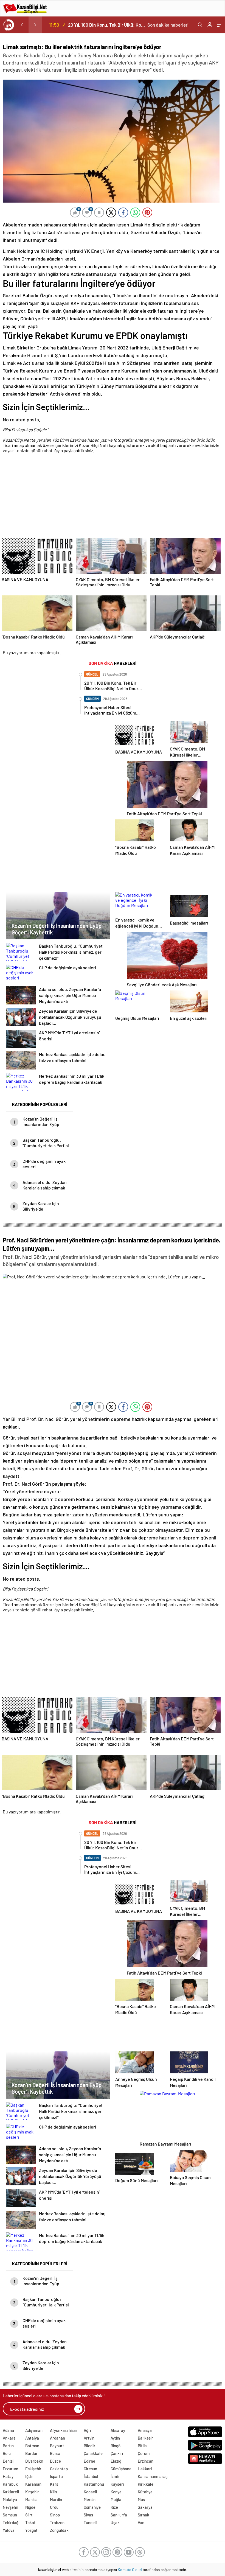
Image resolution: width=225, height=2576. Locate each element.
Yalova (9, 2530)
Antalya (32, 2438)
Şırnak (144, 2515)
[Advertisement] (111, 497)
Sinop (55, 2515)
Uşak (115, 2522)
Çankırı (117, 2453)
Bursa (55, 2453)
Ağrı (87, 2430)
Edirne (89, 2461)
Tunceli (90, 2522)
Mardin (56, 2499)
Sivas (88, 2515)
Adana (8, 2430)
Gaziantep (59, 2469)
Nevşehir (11, 2507)
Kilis (54, 2492)
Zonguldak (59, 2530)
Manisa (31, 2499)
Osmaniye (92, 2507)
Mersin (90, 2499)
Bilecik (90, 2446)
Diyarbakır (34, 2461)
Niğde (30, 2507)
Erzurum (10, 2469)
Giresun (90, 2469)
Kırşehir (32, 2492)
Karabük (10, 2484)
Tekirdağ (11, 2522)
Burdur (31, 2453)
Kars (54, 2484)
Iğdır (29, 2476)
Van (141, 2522)
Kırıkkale (146, 2484)
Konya (116, 2492)
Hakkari (145, 2469)
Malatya (10, 2499)
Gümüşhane (121, 2469)
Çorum (144, 2453)
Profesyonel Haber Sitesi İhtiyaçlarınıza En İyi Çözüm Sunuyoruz (107, 25)
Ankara (9, 2438)
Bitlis (142, 2446)
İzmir (115, 2476)
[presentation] (22, 25)
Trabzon (57, 2522)
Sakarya (145, 2507)
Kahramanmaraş (153, 2476)
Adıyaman (34, 2430)
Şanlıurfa (119, 2515)
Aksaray (118, 2430)
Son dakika (168, 25)
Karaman (33, 2484)
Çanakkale (93, 2453)
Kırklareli (11, 2492)
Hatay (8, 2476)
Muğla (116, 2499)
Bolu (7, 2453)
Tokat (30, 2522)
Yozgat (31, 2530)
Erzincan (146, 2461)
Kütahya (145, 2492)
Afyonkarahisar (64, 2430)
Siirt (29, 2515)
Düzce (55, 2461)
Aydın (115, 2438)
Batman (32, 2446)
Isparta (56, 2476)
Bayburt (57, 2446)
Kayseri (117, 2484)
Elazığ (116, 2461)
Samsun (10, 2515)
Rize (114, 2507)
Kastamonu (94, 2484)
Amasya (145, 2430)
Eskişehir (33, 2469)
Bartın (8, 2446)
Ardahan (57, 2438)
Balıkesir (145, 2438)
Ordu (54, 2507)
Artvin (89, 2438)
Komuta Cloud (130, 2570)
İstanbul (91, 2476)
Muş (141, 2499)
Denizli (9, 2461)
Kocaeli (90, 2492)
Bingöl (116, 2446)
